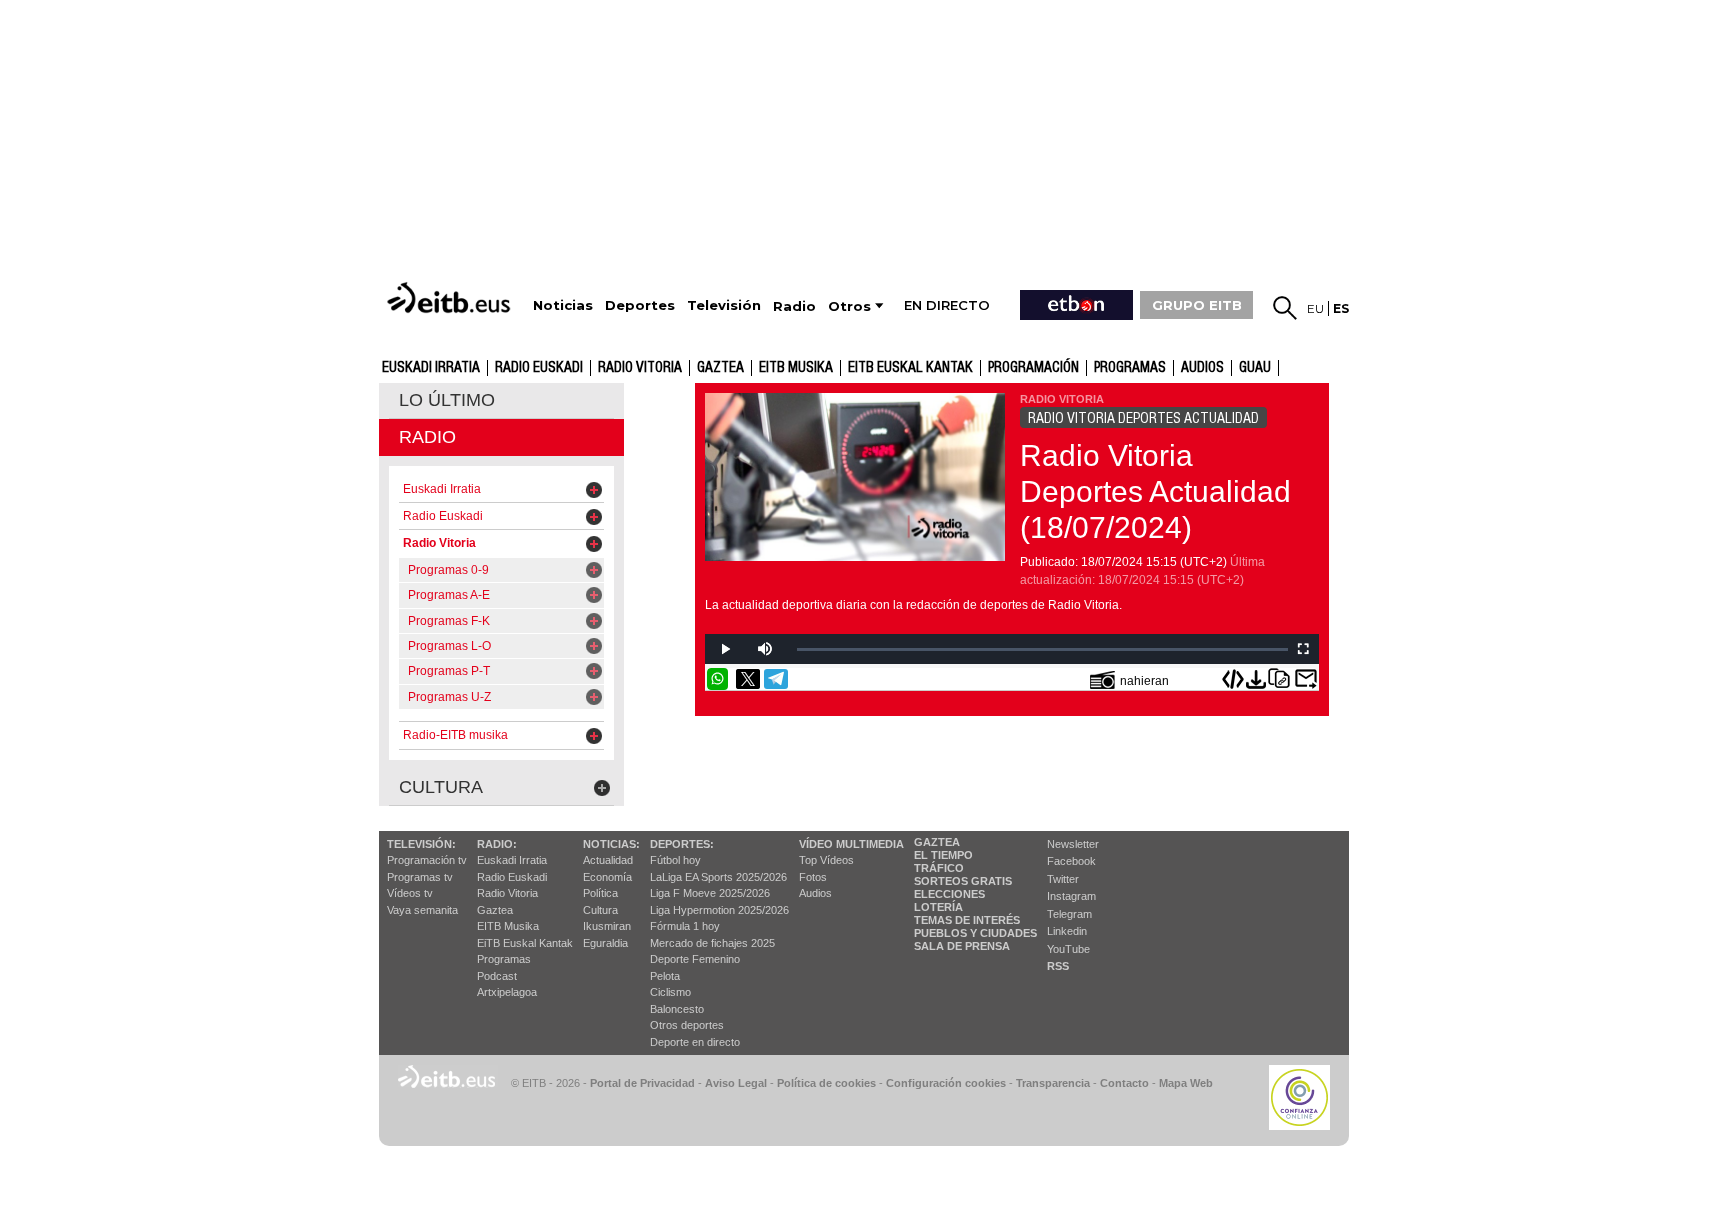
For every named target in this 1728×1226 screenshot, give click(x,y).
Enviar (1306, 679)
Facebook (1071, 861)
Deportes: (682, 844)
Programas (1130, 368)
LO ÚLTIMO (447, 400)
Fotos (813, 877)
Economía (607, 877)
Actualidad (608, 860)
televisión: (421, 844)
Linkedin (1067, 931)
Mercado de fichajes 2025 (712, 943)
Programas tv (420, 877)
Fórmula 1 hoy (685, 926)
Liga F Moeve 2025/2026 (710, 893)
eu (1315, 308)
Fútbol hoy (675, 860)
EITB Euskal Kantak (910, 368)
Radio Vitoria (640, 368)
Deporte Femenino (695, 959)
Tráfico (939, 868)
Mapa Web (1186, 1083)
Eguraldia (605, 943)
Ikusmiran (607, 926)
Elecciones (949, 894)
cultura (441, 787)
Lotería (938, 907)
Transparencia (1053, 1083)
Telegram (1069, 914)
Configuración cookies (946, 1083)
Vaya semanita (422, 910)
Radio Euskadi (539, 368)
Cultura (600, 910)
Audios (815, 893)
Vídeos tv (410, 893)
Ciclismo (670, 992)
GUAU (1255, 368)
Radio (427, 437)
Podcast (497, 976)
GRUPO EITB (1197, 305)
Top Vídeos (826, 860)
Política (600, 893)
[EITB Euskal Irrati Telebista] (451, 297)
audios (1202, 368)
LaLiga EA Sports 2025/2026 (718, 877)
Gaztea (495, 910)
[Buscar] (1285, 308)
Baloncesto (677, 1009)
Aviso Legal (736, 1083)
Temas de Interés (967, 920)
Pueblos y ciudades (975, 933)
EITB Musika (796, 368)
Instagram (1071, 896)
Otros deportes (687, 1025)
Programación (1033, 368)
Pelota (665, 976)
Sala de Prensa (962, 946)
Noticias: (611, 844)
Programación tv (427, 860)
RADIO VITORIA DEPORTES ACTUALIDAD (1143, 418)
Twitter (1063, 879)
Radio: (497, 844)
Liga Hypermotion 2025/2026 (719, 910)
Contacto (1124, 1083)
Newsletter (1073, 844)
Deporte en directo (695, 1042)
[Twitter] (748, 679)
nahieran (1144, 681)
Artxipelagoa (507, 992)
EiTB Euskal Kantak (525, 943)
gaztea (720, 368)
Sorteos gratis (963, 881)
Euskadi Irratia (431, 368)
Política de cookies (826, 1083)
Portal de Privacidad (642, 1083)
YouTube (1068, 949)
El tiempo (943, 855)
